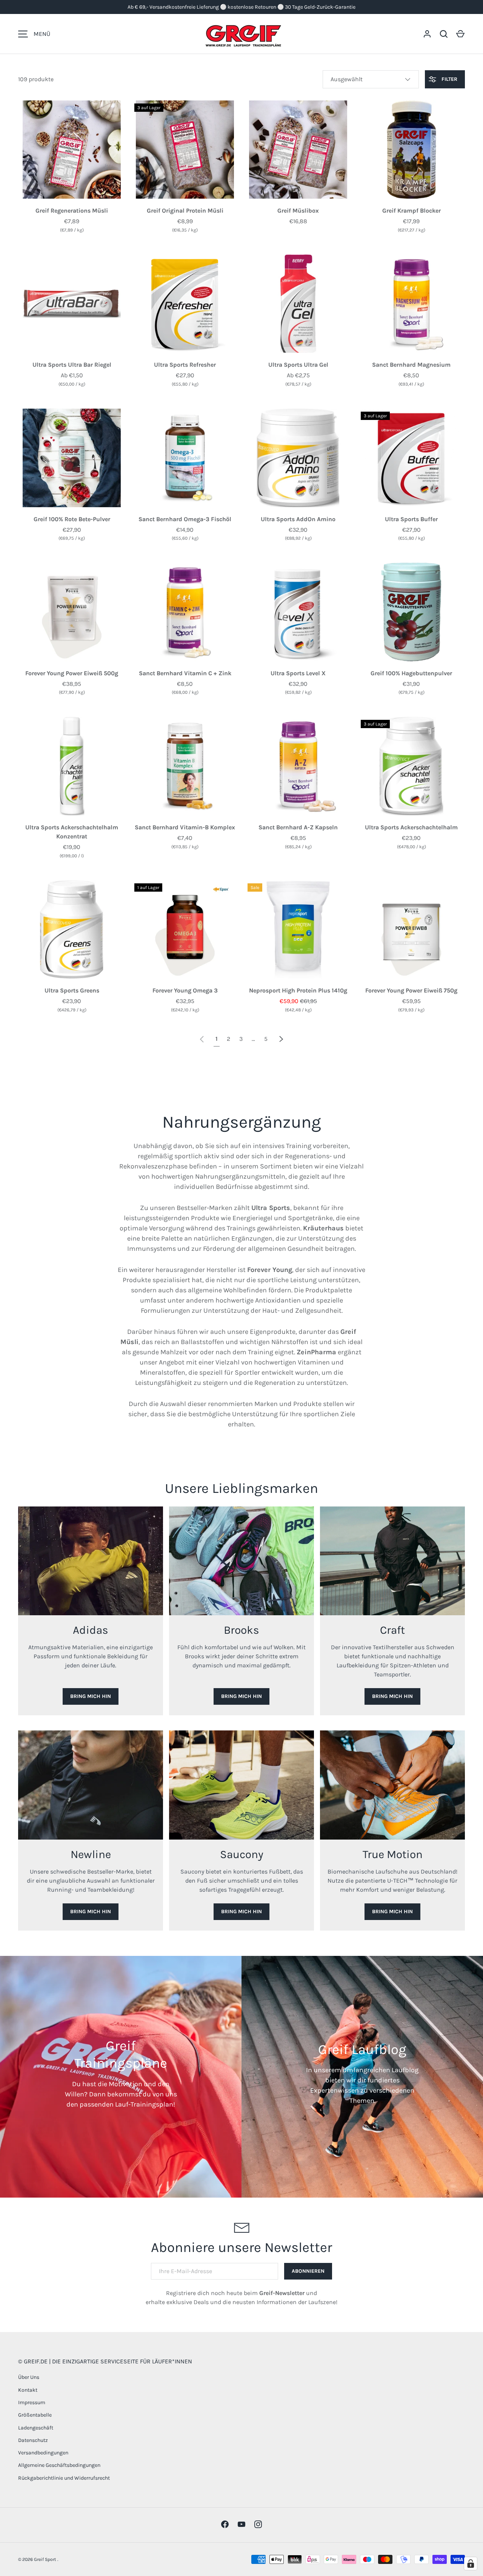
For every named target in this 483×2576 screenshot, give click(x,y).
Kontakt (28, 2390)
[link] (202, 1039)
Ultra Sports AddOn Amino (298, 519)
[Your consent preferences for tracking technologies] (471, 2564)
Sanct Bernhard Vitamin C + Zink (185, 673)
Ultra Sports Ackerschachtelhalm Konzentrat (72, 832)
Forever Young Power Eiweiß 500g (72, 673)
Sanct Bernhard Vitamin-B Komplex (185, 827)
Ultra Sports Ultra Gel (298, 365)
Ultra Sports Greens (72, 990)
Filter (449, 79)
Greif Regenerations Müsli (72, 211)
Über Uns (29, 2377)
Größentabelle (35, 2415)
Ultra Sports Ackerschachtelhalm (411, 827)
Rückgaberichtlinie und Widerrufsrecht (64, 2478)
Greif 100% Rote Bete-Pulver (72, 519)
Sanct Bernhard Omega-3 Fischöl (185, 519)
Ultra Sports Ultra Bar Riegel (72, 365)
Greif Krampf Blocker (411, 211)
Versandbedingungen (43, 2453)
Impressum (32, 2402)
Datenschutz (33, 2440)
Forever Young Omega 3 (185, 990)
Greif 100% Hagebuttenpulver (411, 673)
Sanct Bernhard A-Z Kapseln (298, 827)
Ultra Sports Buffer (411, 519)
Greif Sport (46, 2559)
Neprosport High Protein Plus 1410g (298, 990)
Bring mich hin (91, 1696)
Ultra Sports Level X (298, 673)
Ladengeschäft (36, 2428)
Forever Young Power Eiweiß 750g (411, 990)
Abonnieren (308, 2271)
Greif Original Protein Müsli (185, 211)
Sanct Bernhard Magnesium (411, 365)
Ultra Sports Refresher (185, 365)
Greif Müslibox (298, 211)
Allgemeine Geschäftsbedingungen (59, 2465)
